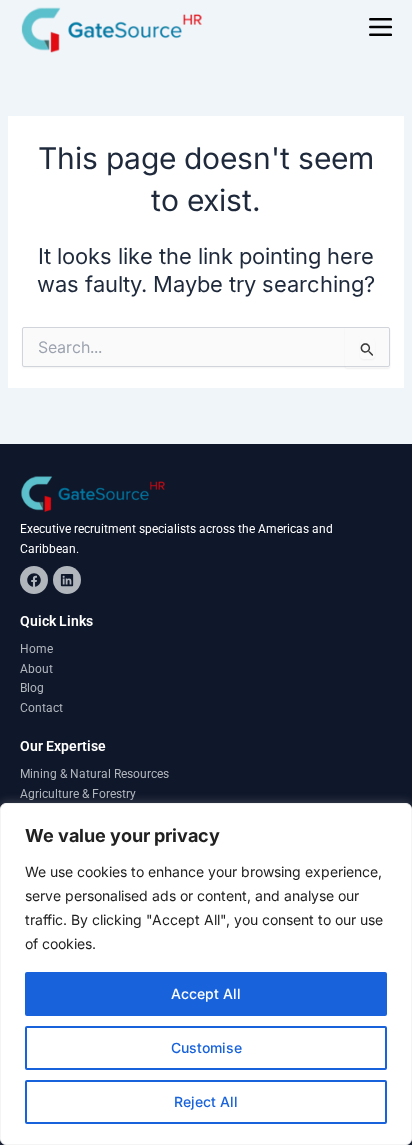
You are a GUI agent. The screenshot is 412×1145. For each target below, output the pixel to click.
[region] (206, 974)
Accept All (206, 993)
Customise (206, 1047)
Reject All (206, 1101)
